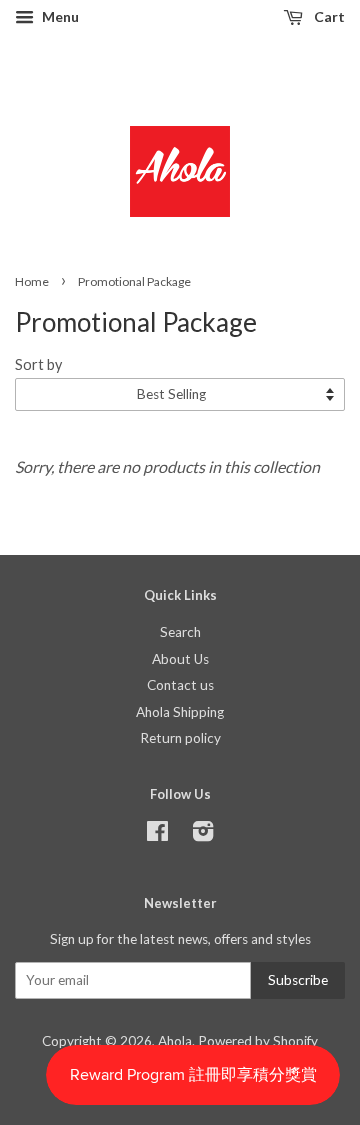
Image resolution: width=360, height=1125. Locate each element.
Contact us (180, 685)
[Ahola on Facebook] (157, 835)
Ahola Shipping (180, 712)
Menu (59, 16)
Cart (328, 16)
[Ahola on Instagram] (203, 835)
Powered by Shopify (258, 1041)
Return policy (180, 738)
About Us (180, 659)
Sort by (38, 364)
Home (32, 281)
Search (180, 632)
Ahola (175, 1041)
